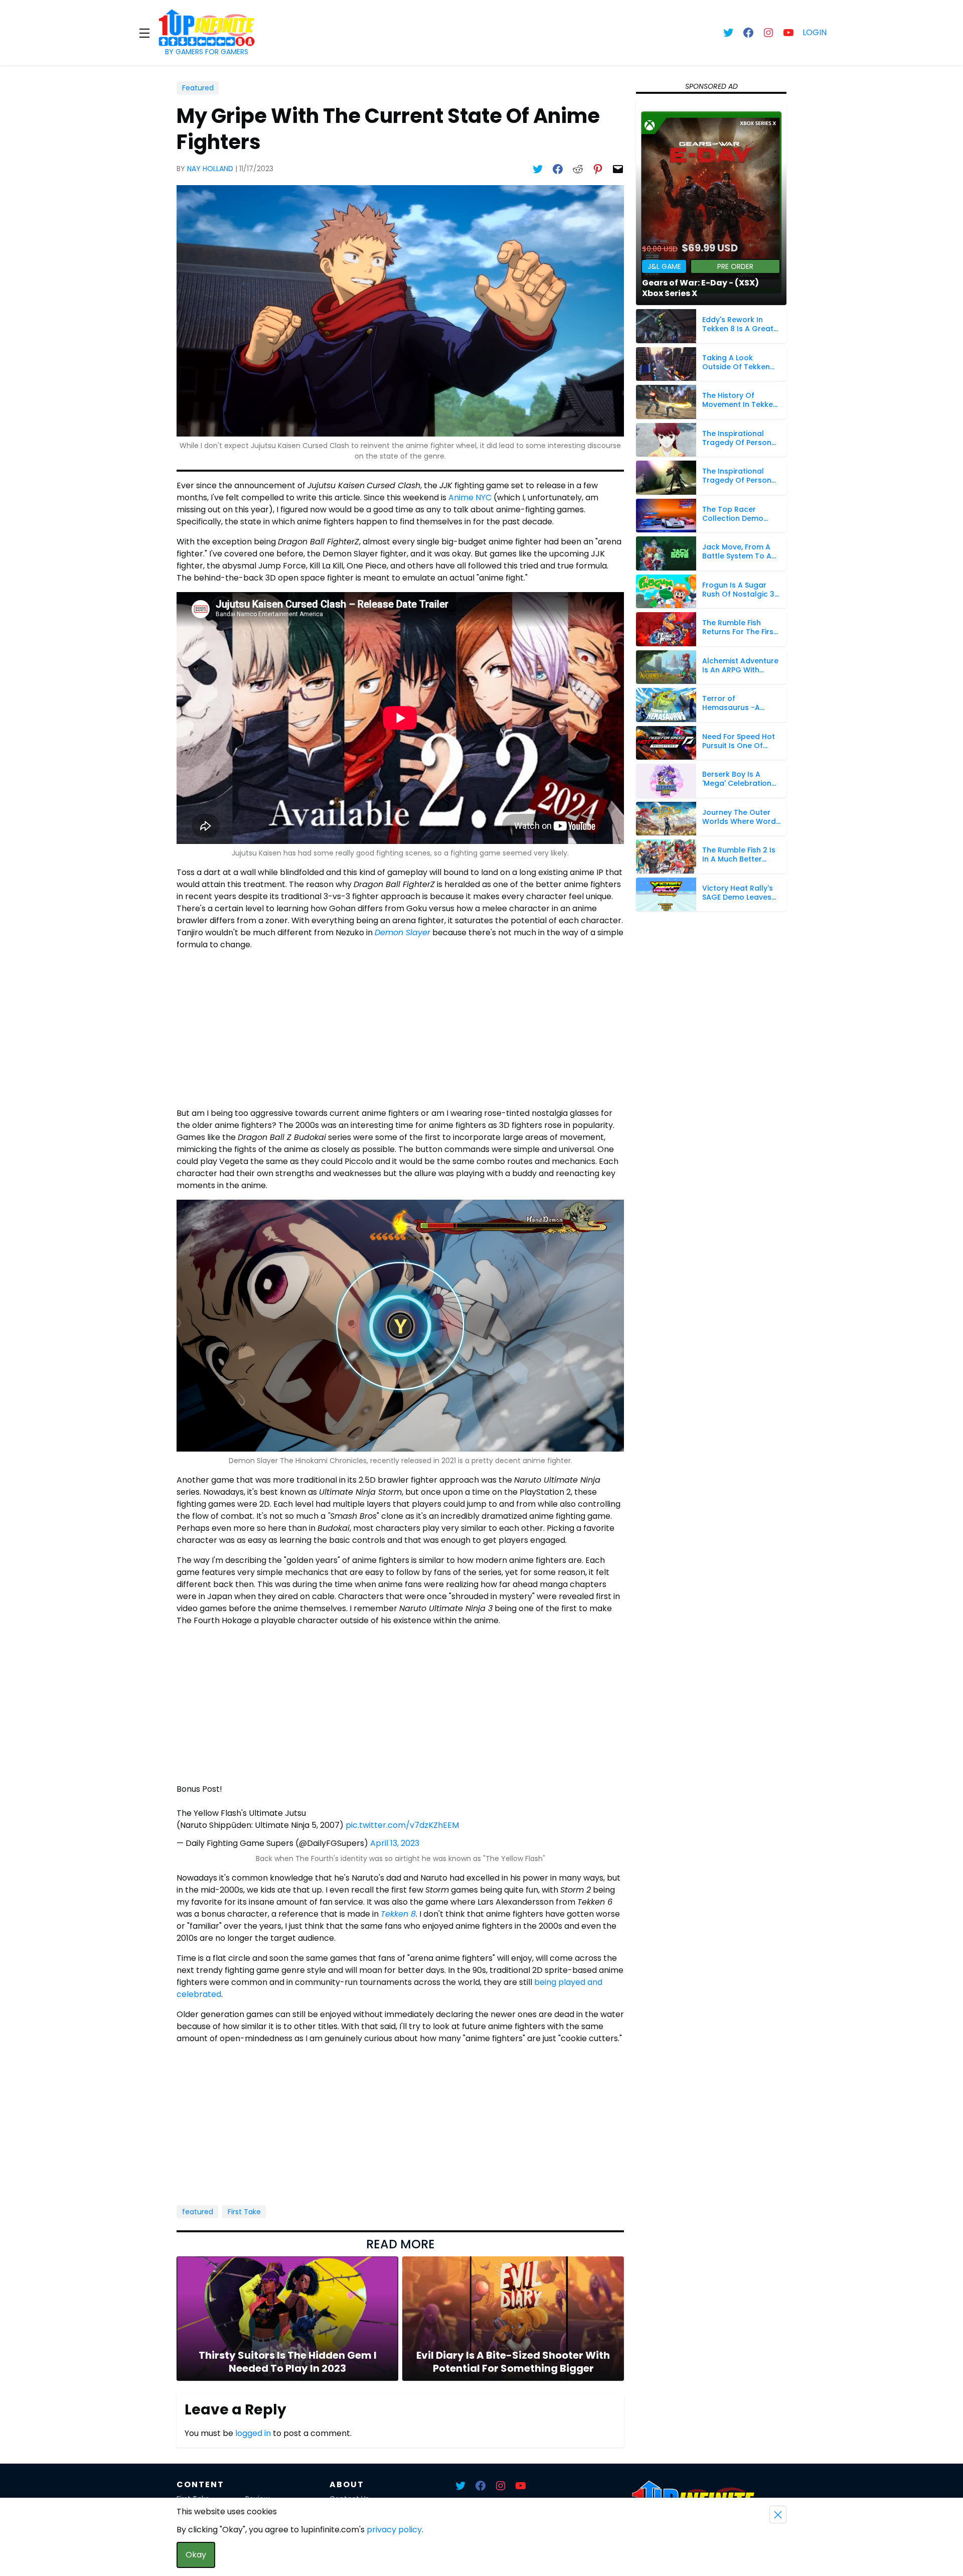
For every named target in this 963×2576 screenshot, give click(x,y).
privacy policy (394, 2530)
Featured (198, 88)
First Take (244, 2212)
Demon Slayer (403, 933)
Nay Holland (210, 169)
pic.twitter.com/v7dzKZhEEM (402, 1825)
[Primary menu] (144, 33)
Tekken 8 (398, 1914)
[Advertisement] (400, 1029)
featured (198, 2212)
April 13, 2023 (395, 1843)
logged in (253, 2433)
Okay (196, 2555)
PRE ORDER (735, 266)
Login (815, 32)
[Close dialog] (778, 2515)
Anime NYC (470, 497)
